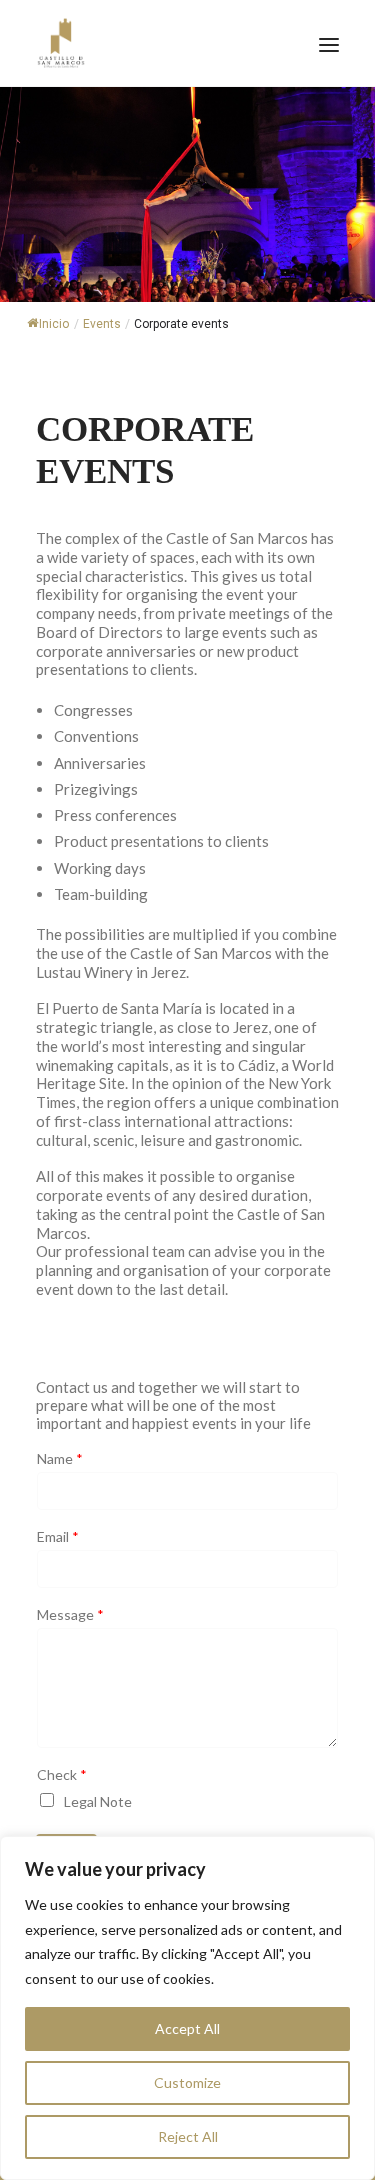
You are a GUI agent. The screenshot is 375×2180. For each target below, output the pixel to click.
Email (58, 1537)
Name (60, 1459)
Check (62, 1775)
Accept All (187, 2028)
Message (70, 1615)
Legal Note (98, 1801)
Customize (187, 2082)
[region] (187, 2008)
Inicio (54, 324)
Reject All (188, 2136)
